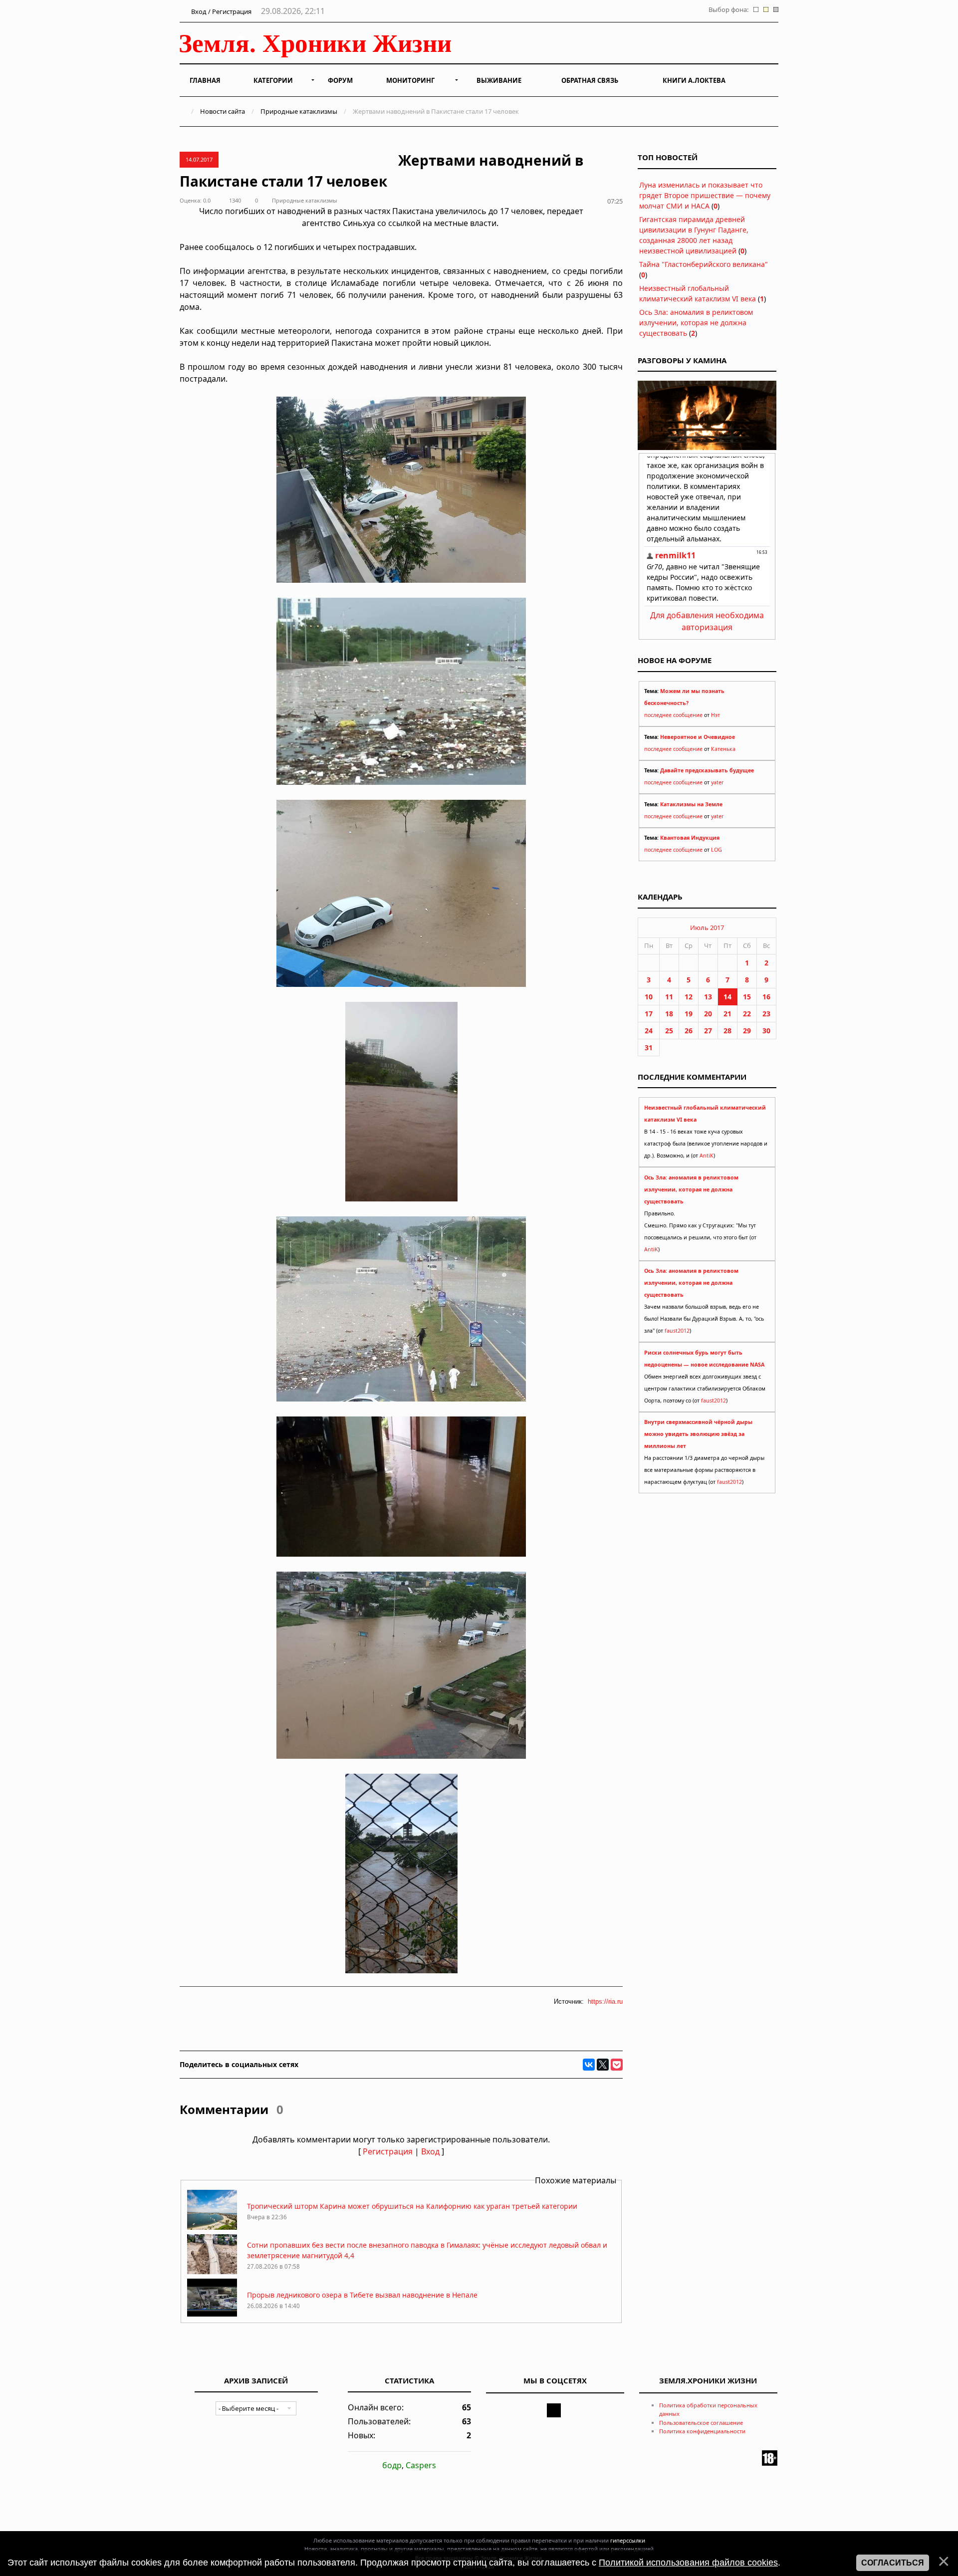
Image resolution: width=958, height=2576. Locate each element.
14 (727, 997)
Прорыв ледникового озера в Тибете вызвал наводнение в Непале (362, 2295)
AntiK (707, 1156)
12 (689, 997)
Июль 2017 (707, 928)
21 (727, 1014)
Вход (430, 2151)
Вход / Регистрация (221, 11)
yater (717, 782)
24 (649, 1031)
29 (747, 1031)
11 (669, 997)
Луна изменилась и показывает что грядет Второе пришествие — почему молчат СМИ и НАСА (705, 195)
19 (689, 1014)
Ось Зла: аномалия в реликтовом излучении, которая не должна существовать (696, 323)
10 (649, 997)
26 (689, 1031)
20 (708, 1014)
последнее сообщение (673, 715)
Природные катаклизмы (299, 111)
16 (766, 997)
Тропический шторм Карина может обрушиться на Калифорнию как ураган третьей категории (412, 2206)
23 (766, 1014)
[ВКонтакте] (589, 2065)
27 (708, 1031)
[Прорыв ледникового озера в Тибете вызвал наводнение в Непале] (212, 2316)
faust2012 (677, 1331)
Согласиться (893, 2563)
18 (669, 1014)
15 (747, 997)
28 (727, 1031)
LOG (717, 850)
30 (766, 1031)
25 (669, 1031)
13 (708, 997)
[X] (603, 2065)
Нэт (716, 715)
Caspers (421, 2465)
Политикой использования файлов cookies (688, 2563)
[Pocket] (617, 2065)
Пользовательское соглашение (701, 2423)
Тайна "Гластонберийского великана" (704, 264)
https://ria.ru (605, 2001)
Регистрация (388, 2151)
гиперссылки (628, 2540)
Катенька (723, 749)
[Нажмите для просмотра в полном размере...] (401, 580)
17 (649, 1014)
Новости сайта (223, 111)
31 (649, 1048)
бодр (392, 2465)
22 (747, 1014)
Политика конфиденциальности (702, 2431)
